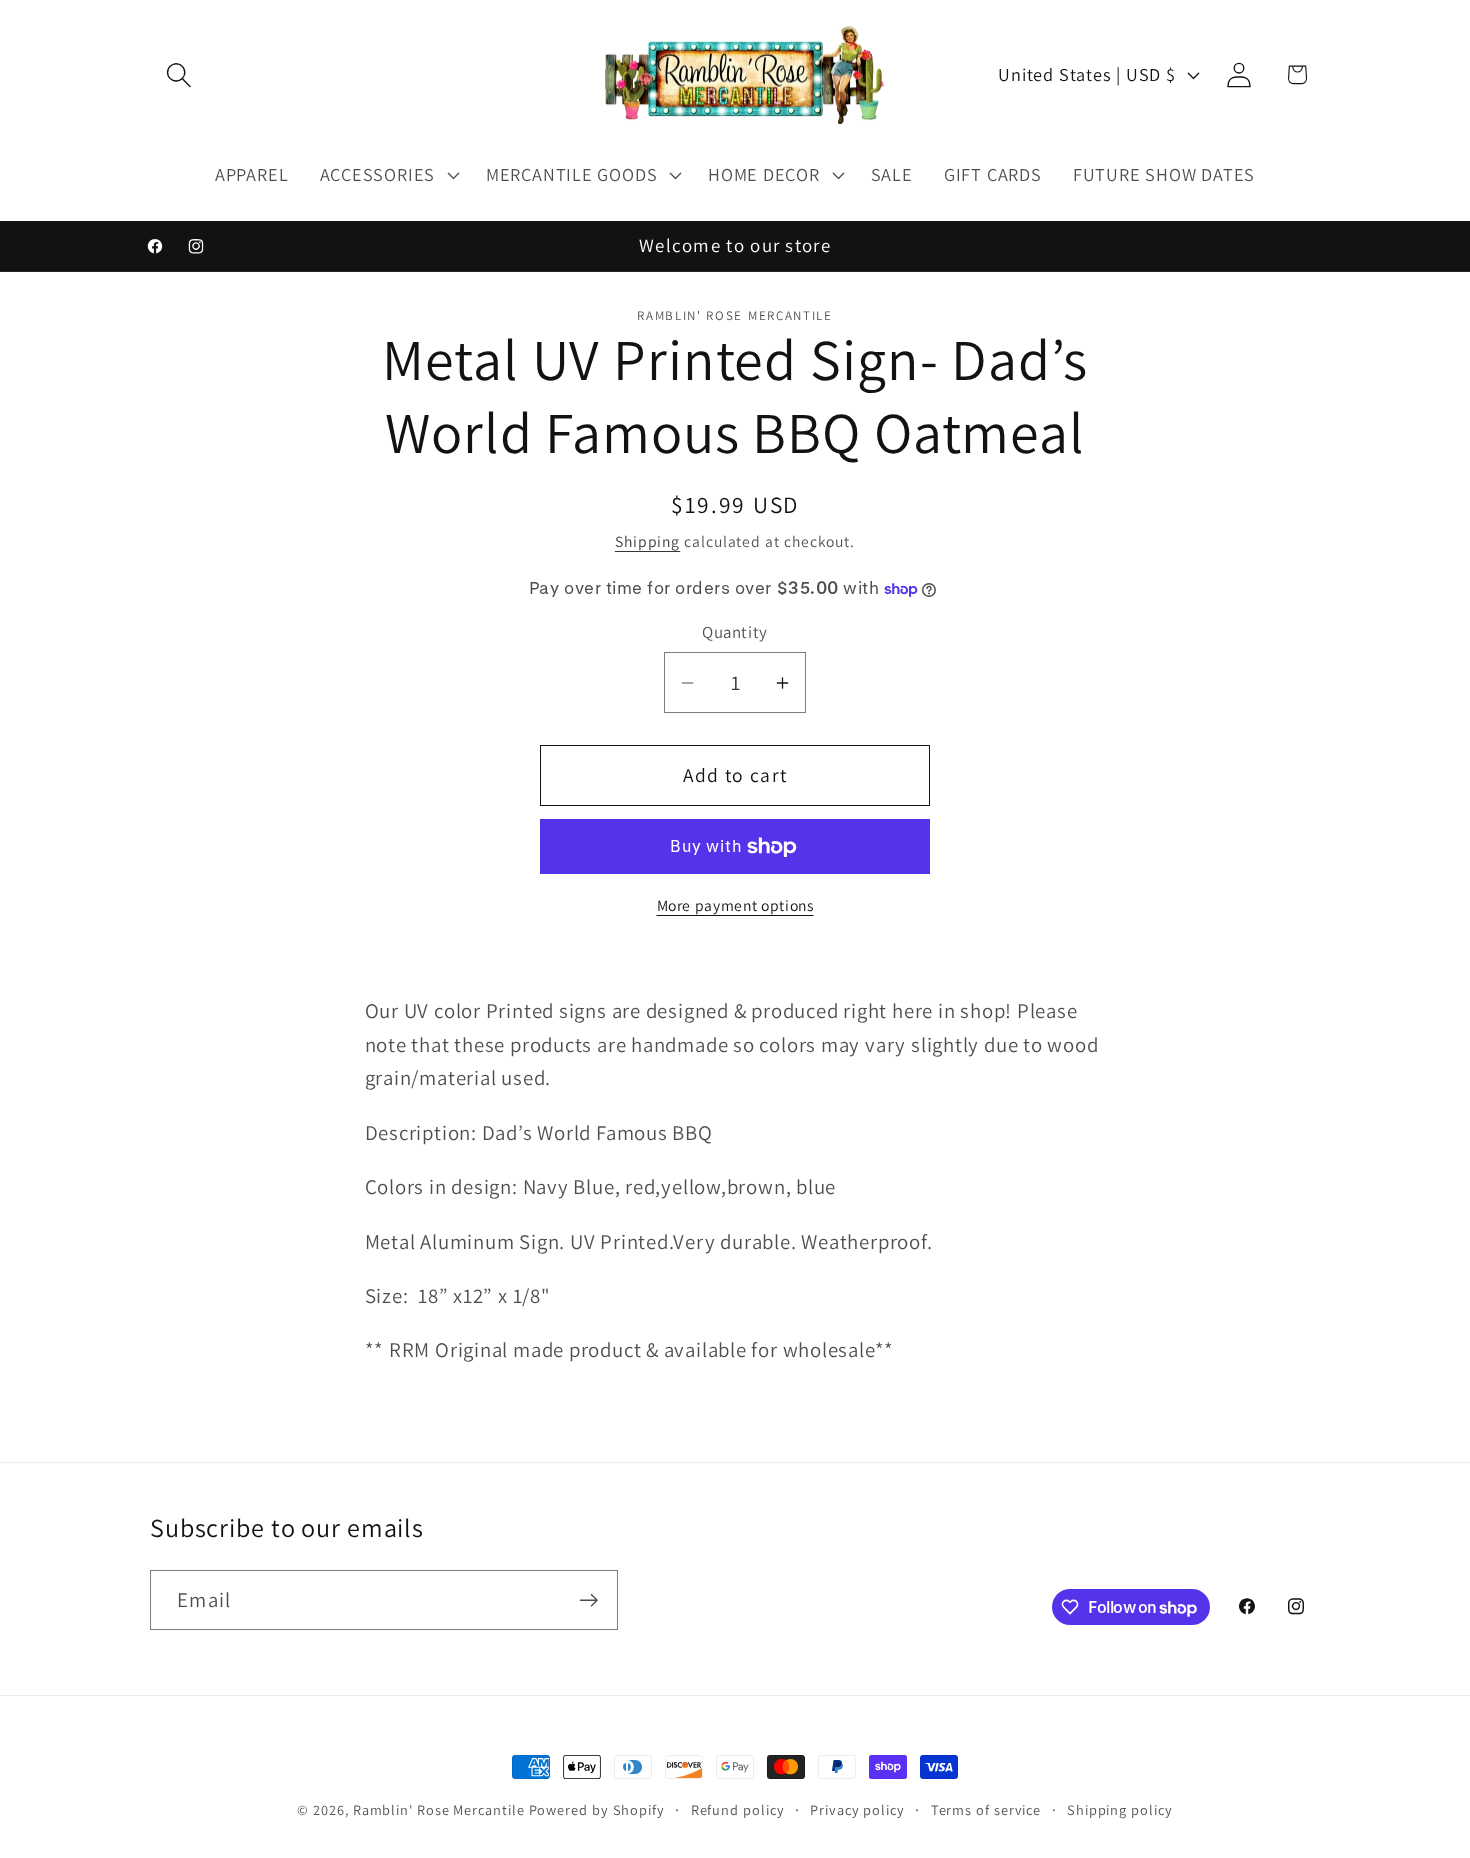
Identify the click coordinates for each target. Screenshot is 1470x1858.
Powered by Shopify (597, 1809)
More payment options (735, 905)
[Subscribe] (588, 1600)
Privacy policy (857, 1809)
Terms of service (986, 1809)
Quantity (734, 633)
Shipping (647, 541)
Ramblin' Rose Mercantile (439, 1809)
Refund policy (738, 1809)
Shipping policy (1120, 1809)
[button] (178, 74)
